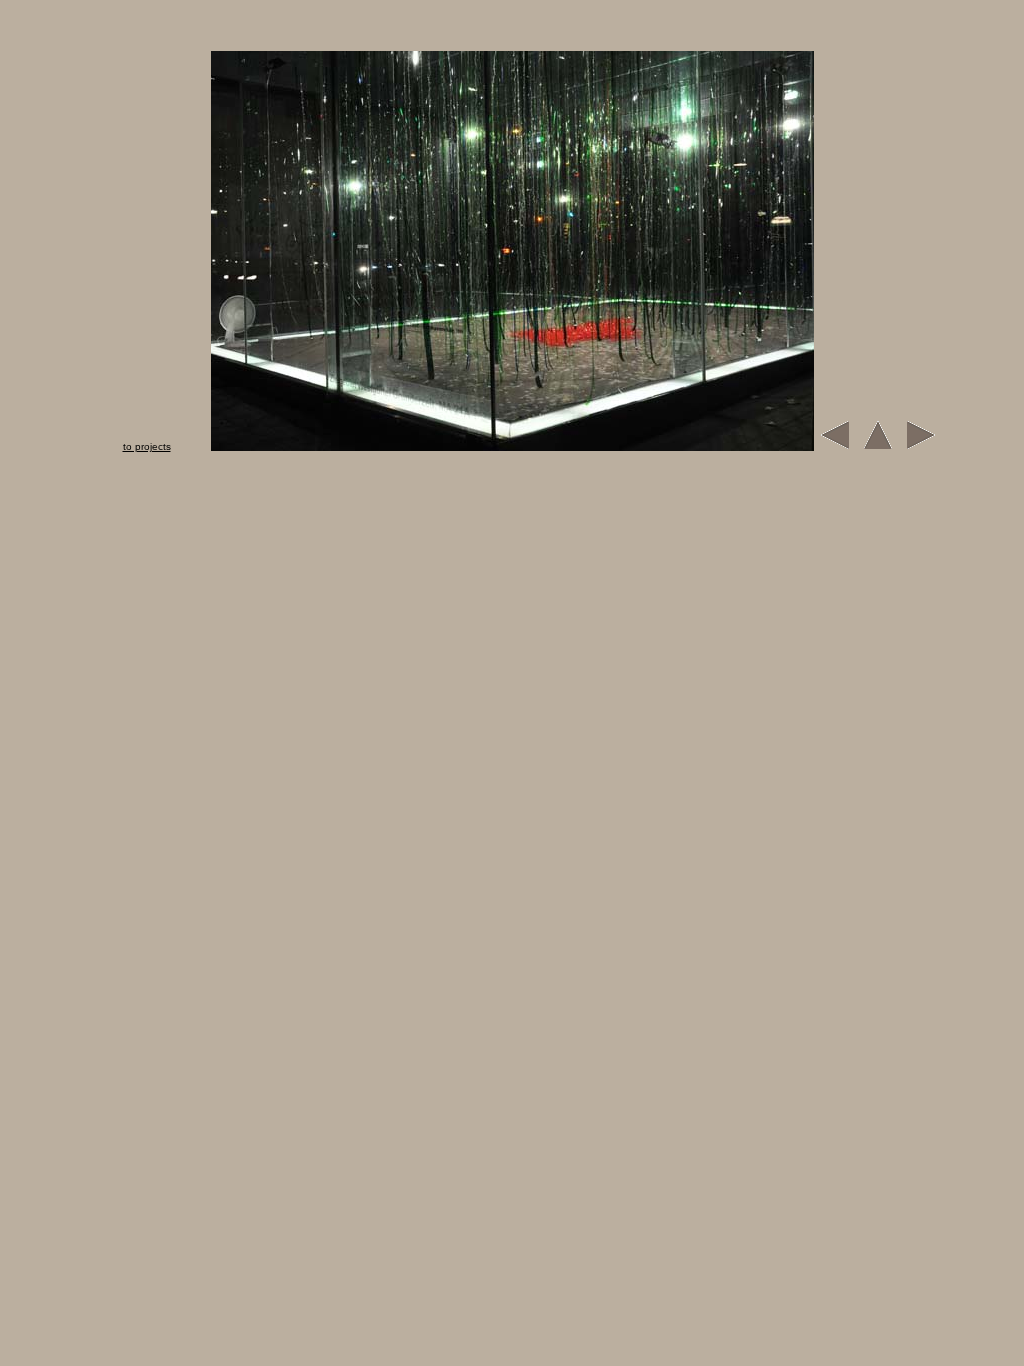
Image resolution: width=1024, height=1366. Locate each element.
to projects (147, 446)
